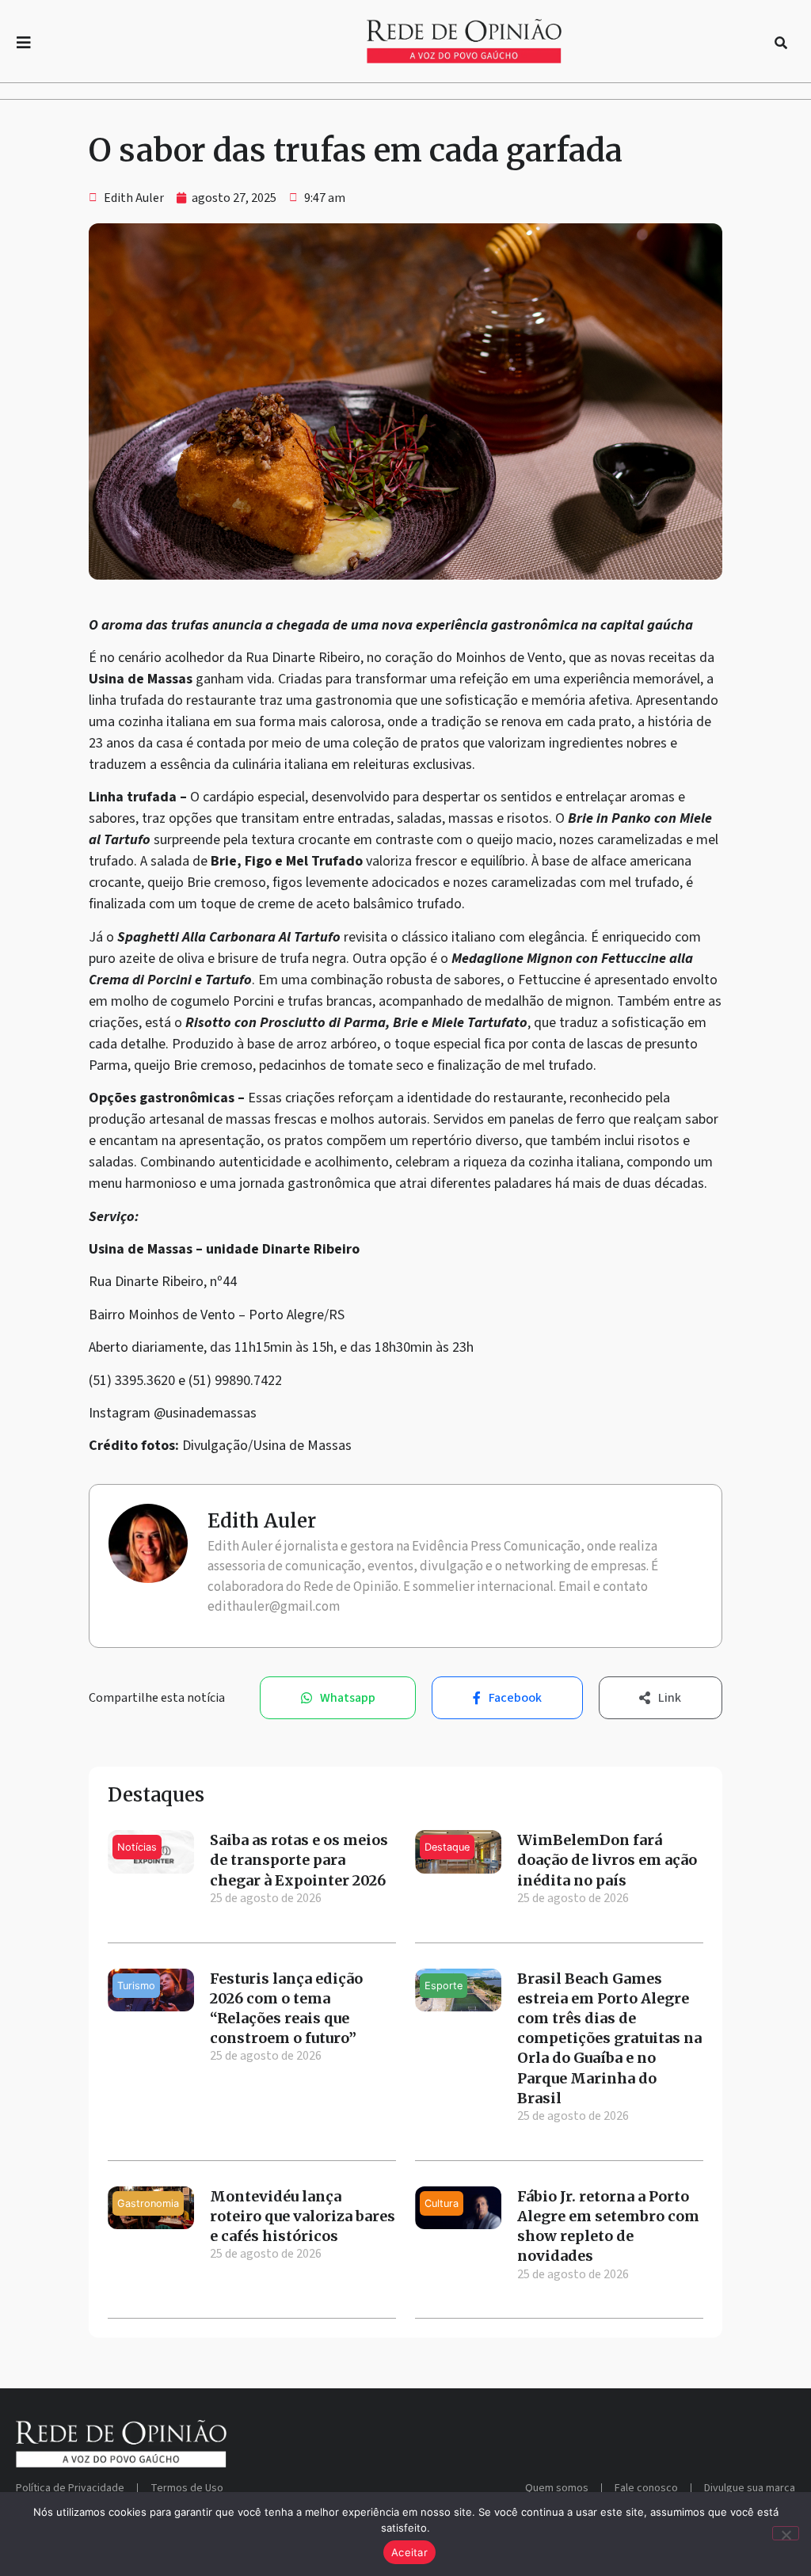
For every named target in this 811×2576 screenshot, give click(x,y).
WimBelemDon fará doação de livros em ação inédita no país (607, 1860)
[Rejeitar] (786, 2533)
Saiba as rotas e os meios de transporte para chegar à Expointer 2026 (299, 1860)
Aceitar (409, 2552)
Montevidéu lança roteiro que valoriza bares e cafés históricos (303, 2216)
